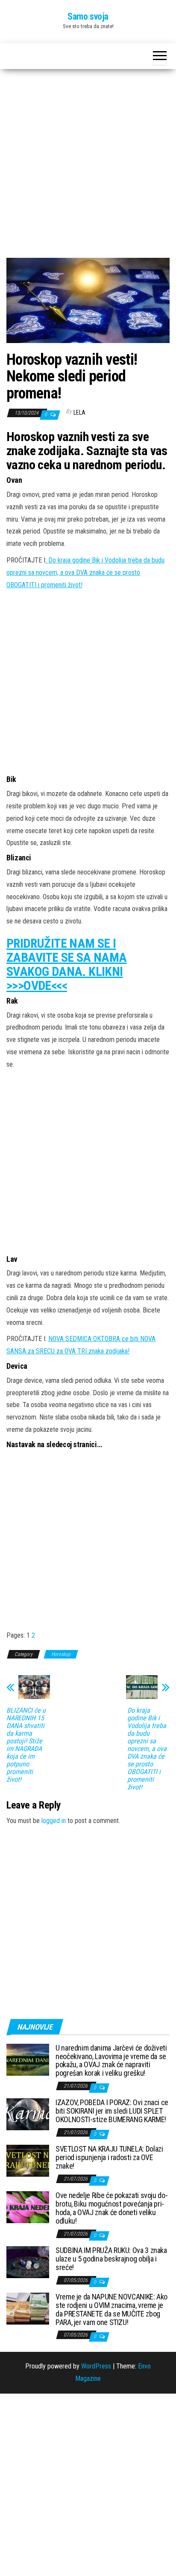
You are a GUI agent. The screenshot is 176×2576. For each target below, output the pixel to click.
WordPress (96, 2366)
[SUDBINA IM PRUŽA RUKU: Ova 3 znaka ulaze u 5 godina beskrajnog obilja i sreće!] (28, 2262)
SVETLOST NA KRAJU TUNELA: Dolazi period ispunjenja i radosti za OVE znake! (109, 2157)
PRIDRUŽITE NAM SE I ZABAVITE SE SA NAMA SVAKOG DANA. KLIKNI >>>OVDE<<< (67, 964)
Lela (79, 413)
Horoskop (61, 1654)
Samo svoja (88, 16)
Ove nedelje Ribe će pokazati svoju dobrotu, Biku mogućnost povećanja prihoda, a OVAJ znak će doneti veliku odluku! (112, 2208)
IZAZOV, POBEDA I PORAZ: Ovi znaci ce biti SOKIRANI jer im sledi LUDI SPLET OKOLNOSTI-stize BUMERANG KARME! (112, 2111)
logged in (54, 1821)
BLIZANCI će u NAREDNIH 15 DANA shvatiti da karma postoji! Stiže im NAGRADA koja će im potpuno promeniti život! (26, 1745)
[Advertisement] (88, 167)
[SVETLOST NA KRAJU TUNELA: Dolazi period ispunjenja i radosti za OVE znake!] (28, 2160)
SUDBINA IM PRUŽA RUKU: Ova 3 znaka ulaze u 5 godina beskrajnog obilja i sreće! (111, 2259)
